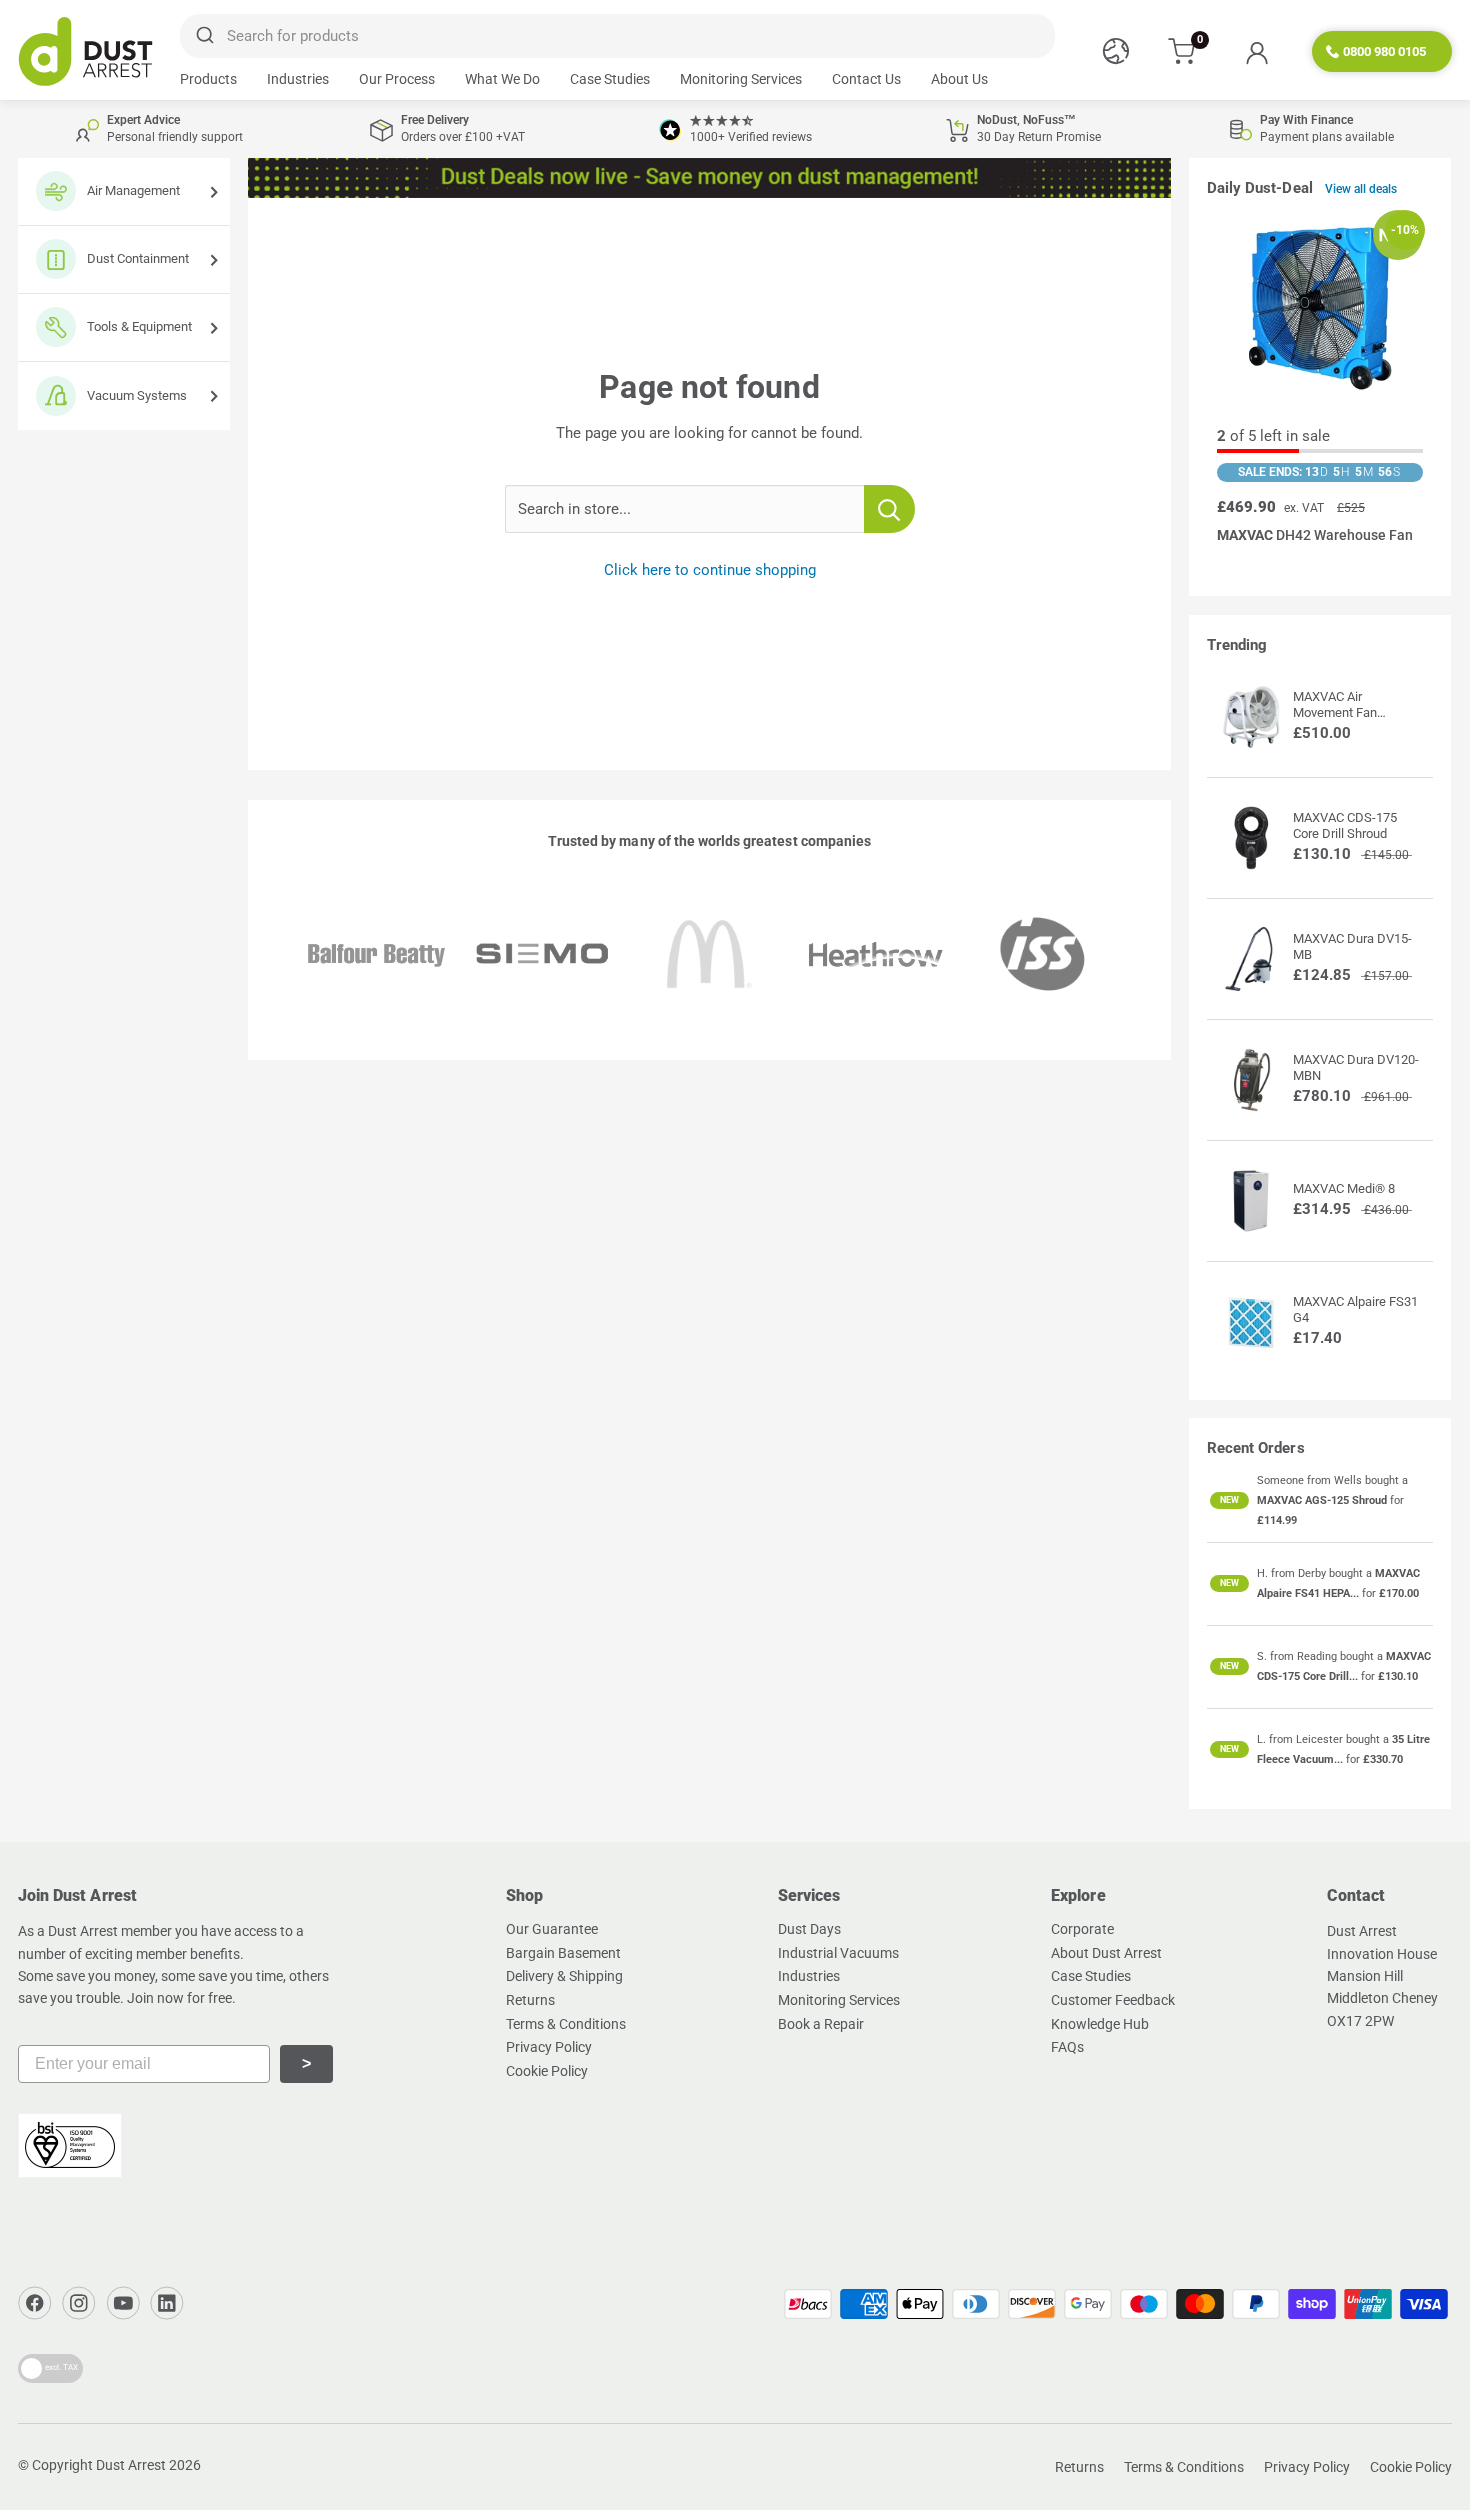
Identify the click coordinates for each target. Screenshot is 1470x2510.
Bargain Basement (563, 1953)
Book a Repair (821, 2024)
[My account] (1256, 52)
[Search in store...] (889, 509)
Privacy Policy (549, 2047)
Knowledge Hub (1100, 2024)
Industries (298, 79)
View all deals (1361, 189)
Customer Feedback (1113, 2000)
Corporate (1082, 1929)
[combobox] (617, 36)
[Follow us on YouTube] (123, 2303)
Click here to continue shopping (710, 570)
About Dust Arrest (1106, 1953)
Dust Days (809, 1929)
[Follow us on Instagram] (79, 2303)
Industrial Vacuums (838, 1953)
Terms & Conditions (566, 2024)
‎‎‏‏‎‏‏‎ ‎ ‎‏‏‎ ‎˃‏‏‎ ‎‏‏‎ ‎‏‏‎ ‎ (306, 2063)
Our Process (397, 79)
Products (208, 79)
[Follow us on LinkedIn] (167, 2303)
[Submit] (203, 36)
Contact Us (866, 79)
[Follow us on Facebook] (35, 2303)
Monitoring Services (741, 79)
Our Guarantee (552, 1929)
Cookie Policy (547, 2071)
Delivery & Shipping (564, 1976)
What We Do (502, 79)
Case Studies (610, 79)
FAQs (1067, 2047)
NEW (1229, 1500)
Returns (530, 2000)
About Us (959, 79)
